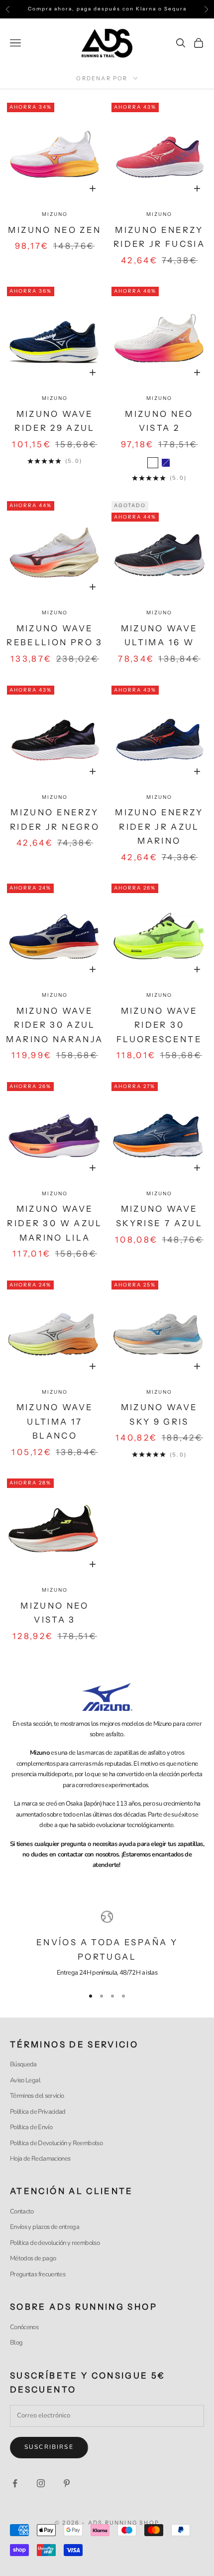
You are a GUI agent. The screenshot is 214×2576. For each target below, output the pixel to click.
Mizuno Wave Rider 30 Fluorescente (159, 1025)
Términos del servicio (37, 2096)
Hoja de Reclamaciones (40, 2159)
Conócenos (24, 2327)
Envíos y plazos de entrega (45, 2227)
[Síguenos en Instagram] (41, 2483)
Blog (16, 2343)
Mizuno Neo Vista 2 (159, 421)
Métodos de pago (33, 2258)
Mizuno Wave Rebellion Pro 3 (54, 636)
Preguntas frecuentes (38, 2274)
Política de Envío (31, 2127)
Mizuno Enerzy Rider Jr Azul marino (159, 827)
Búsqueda (23, 2064)
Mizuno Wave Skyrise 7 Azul (159, 1216)
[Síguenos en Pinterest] (67, 2483)
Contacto (22, 2211)
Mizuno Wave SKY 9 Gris (160, 1414)
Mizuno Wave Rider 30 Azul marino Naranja (54, 1025)
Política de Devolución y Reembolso (56, 2143)
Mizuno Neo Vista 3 (55, 1613)
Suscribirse (49, 2447)
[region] (107, 1945)
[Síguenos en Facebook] (15, 2483)
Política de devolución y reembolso (55, 2243)
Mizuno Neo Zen (54, 230)
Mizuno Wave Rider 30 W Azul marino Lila (54, 1223)
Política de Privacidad (38, 2112)
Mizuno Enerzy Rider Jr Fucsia (159, 237)
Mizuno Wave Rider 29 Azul (55, 421)
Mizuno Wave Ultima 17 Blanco (55, 1421)
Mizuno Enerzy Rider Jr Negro (55, 820)
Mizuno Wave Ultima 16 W (160, 636)
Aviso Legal (25, 2080)
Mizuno (55, 214)
